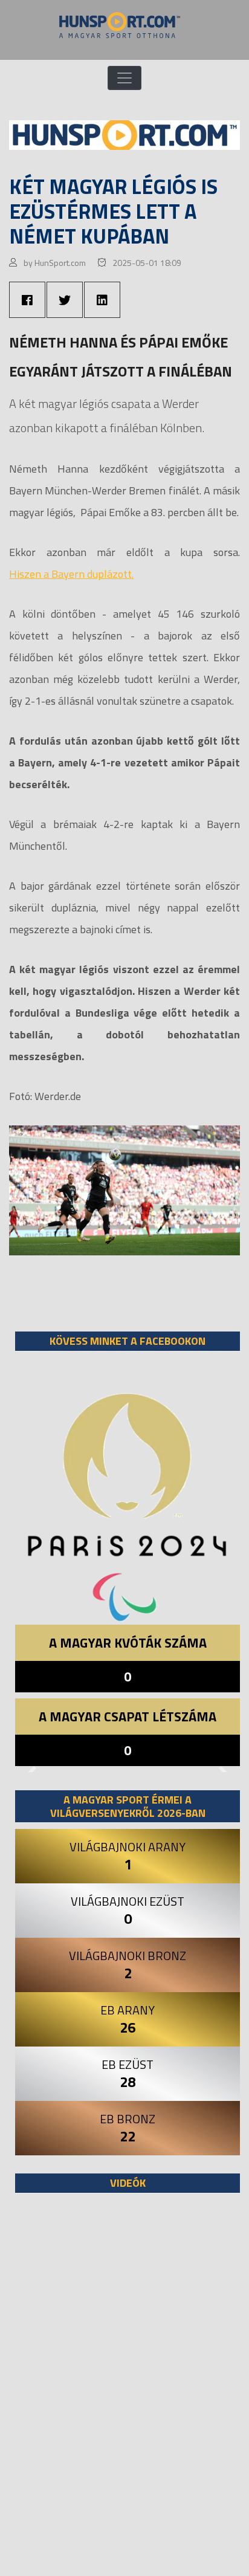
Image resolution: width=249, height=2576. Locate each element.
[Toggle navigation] (124, 78)
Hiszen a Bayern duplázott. (71, 574)
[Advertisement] (124, 2390)
